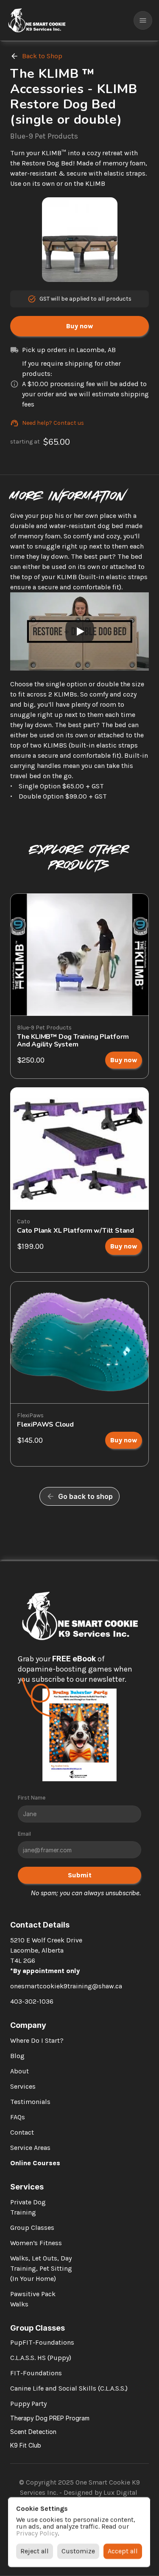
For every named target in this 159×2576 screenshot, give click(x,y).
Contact (22, 2132)
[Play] (80, 631)
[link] (124, 1060)
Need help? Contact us (53, 423)
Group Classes (32, 2228)
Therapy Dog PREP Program (50, 2418)
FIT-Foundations (36, 2373)
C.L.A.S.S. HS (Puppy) (41, 2358)
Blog (17, 2056)
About (20, 2071)
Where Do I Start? (37, 2040)
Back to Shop (42, 56)
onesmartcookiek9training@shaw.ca (66, 1986)
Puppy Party (28, 2404)
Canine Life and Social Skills (53, 2388)
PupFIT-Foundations (42, 2342)
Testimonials (30, 2102)
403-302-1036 (32, 2001)
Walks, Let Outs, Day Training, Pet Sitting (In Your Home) (42, 2268)
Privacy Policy (37, 2533)
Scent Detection (33, 2432)
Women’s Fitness (36, 2243)
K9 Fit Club (26, 2445)
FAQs (18, 2117)
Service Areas (30, 2148)
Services (23, 2086)
